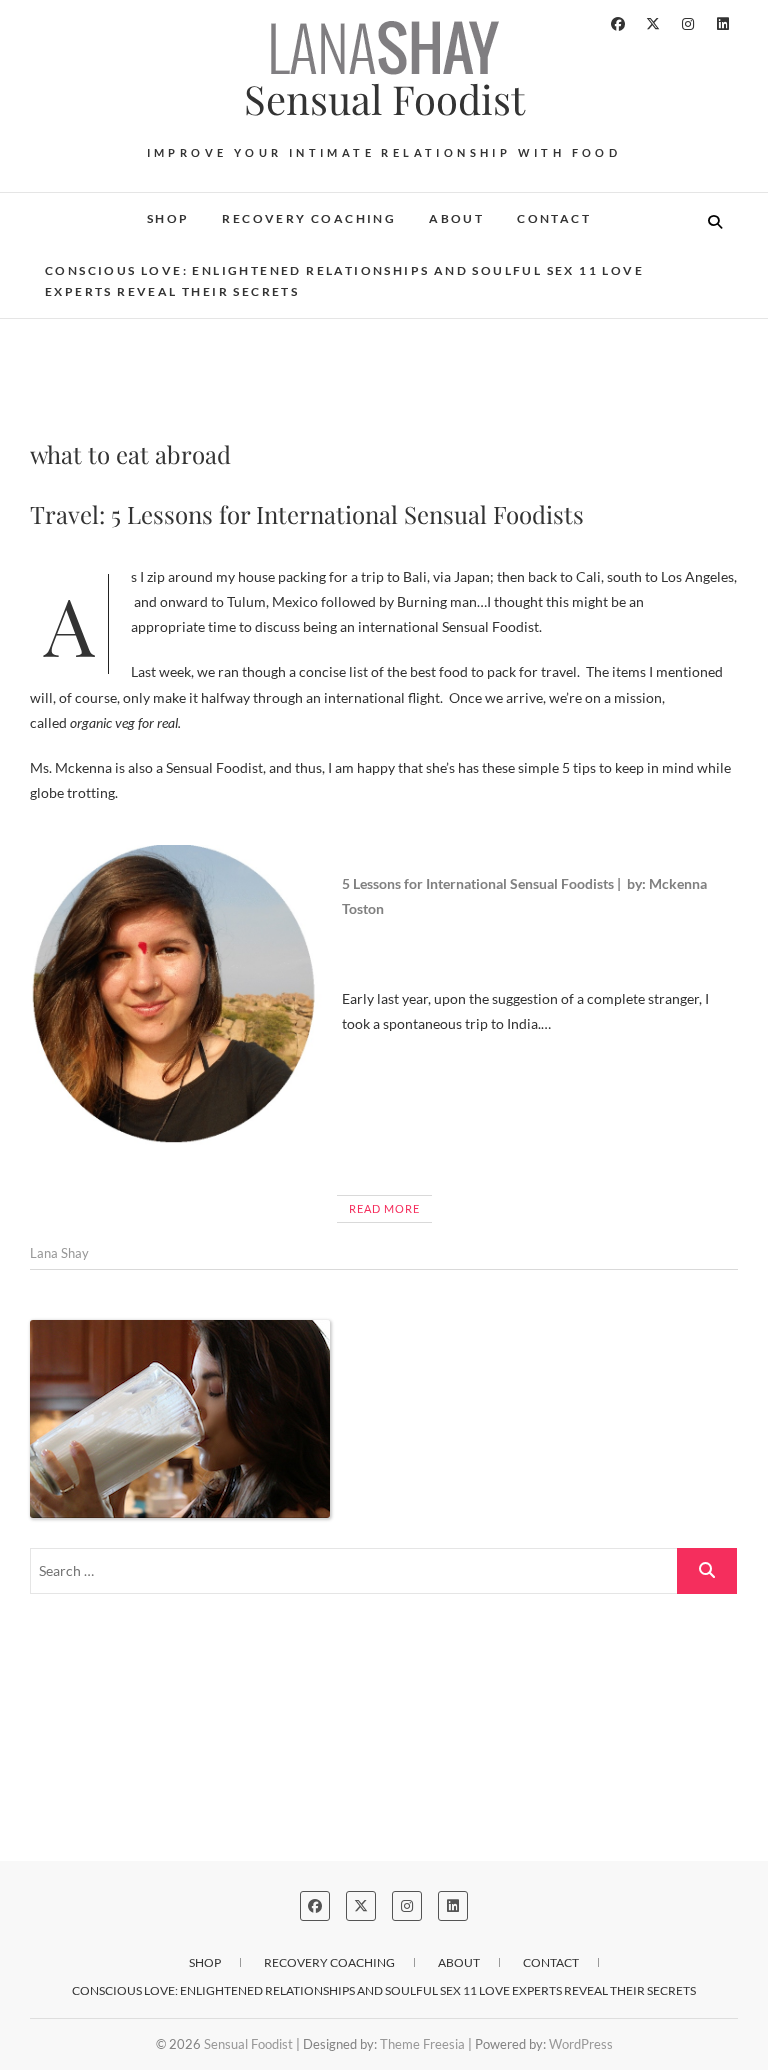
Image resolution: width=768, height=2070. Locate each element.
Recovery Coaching (309, 218)
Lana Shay (59, 1253)
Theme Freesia (422, 2044)
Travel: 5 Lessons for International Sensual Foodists (307, 514)
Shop (168, 218)
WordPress (581, 2044)
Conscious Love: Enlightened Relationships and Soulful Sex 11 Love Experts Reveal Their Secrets (344, 281)
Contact (554, 218)
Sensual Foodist (384, 99)
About (456, 218)
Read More (384, 1208)
